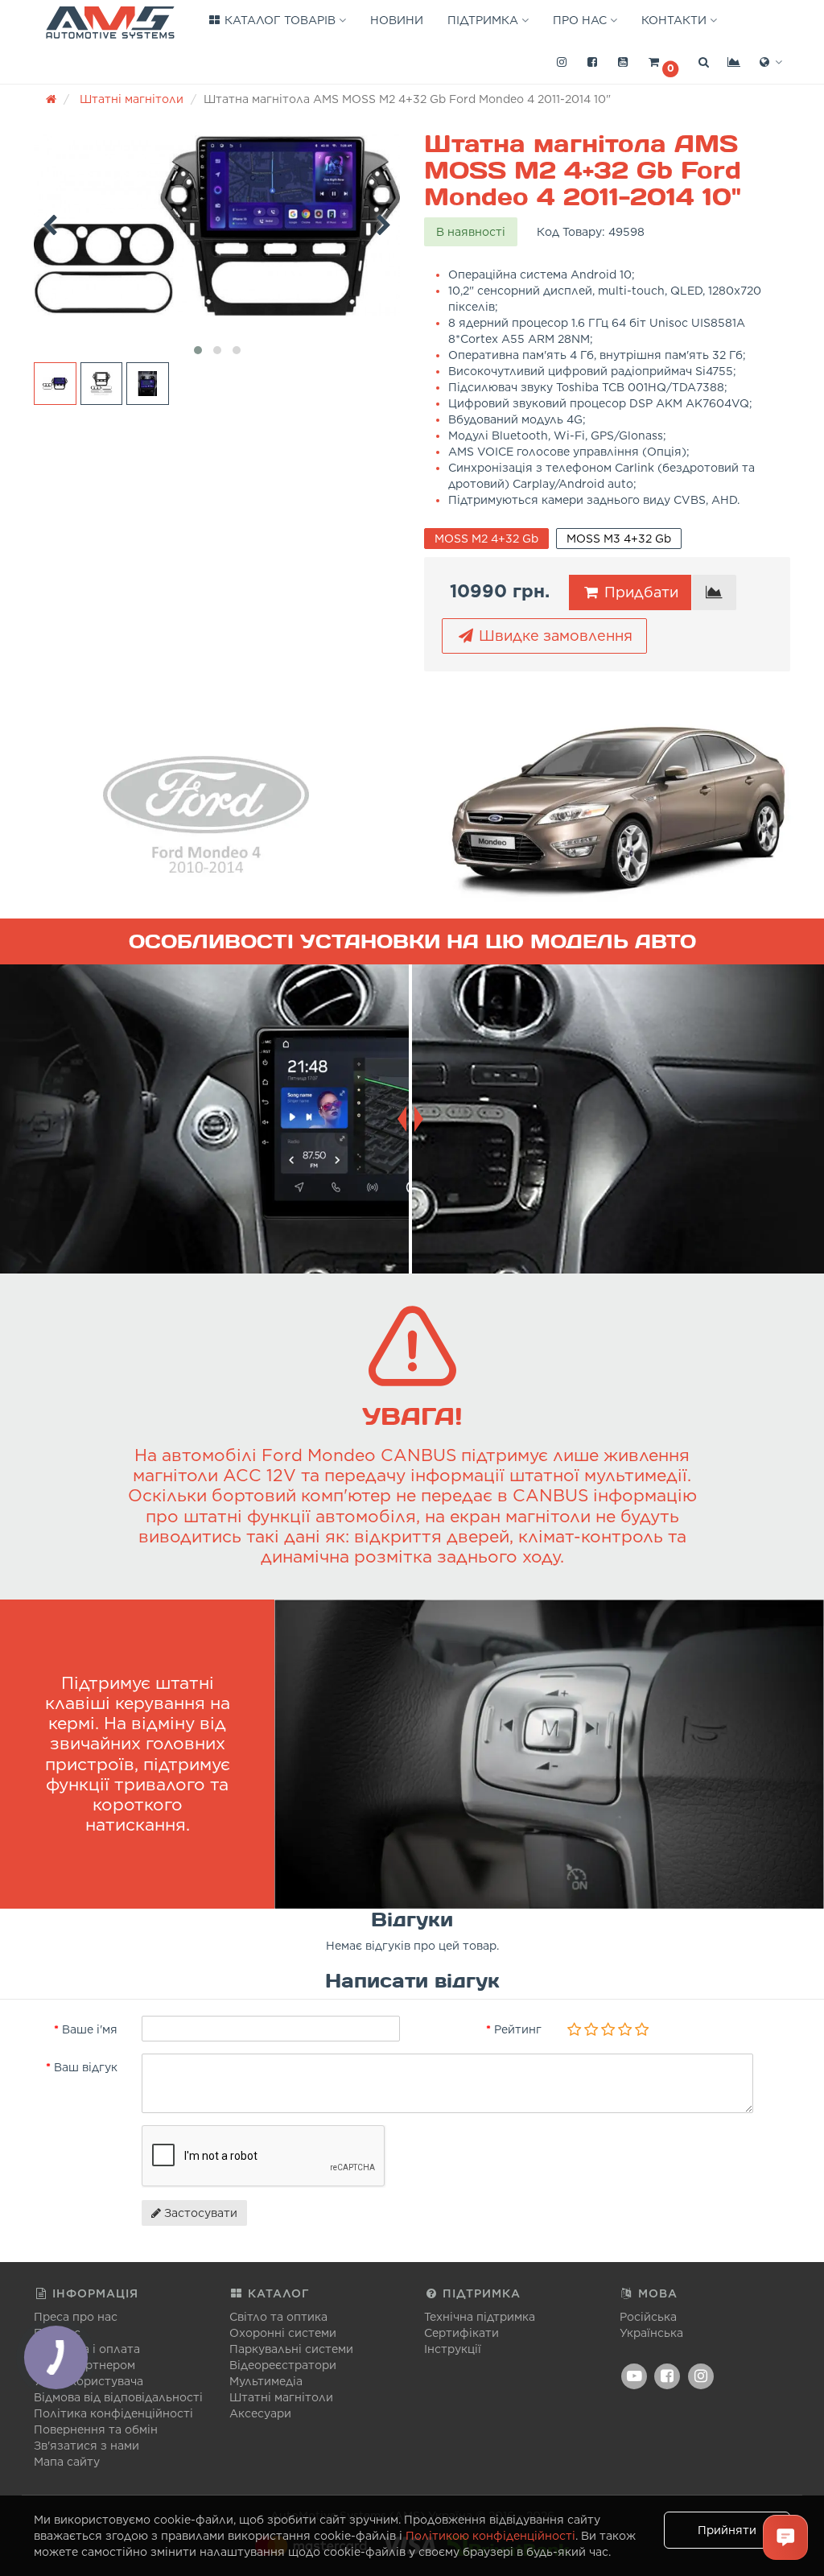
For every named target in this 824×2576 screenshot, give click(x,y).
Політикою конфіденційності (490, 2536)
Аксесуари (260, 2413)
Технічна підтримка (480, 2317)
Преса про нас (76, 2317)
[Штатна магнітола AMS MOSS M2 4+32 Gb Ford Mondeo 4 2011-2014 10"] (217, 226)
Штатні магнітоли (281, 2397)
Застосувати (199, 2213)
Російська (648, 2317)
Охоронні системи (283, 2333)
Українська (651, 2333)
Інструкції (453, 2349)
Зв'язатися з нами (87, 2446)
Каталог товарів (280, 20)
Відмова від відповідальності (118, 2397)
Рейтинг (518, 2029)
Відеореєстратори (283, 2365)
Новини (397, 20)
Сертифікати (461, 2333)
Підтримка (484, 20)
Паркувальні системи (291, 2349)
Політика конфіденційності (113, 2413)
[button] (663, 63)
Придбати (639, 592)
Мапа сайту (67, 2462)
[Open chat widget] (785, 2537)
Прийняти (727, 2530)
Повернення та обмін (96, 2429)
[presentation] (50, 222)
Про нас (581, 20)
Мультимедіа (266, 2381)
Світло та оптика (278, 2317)
